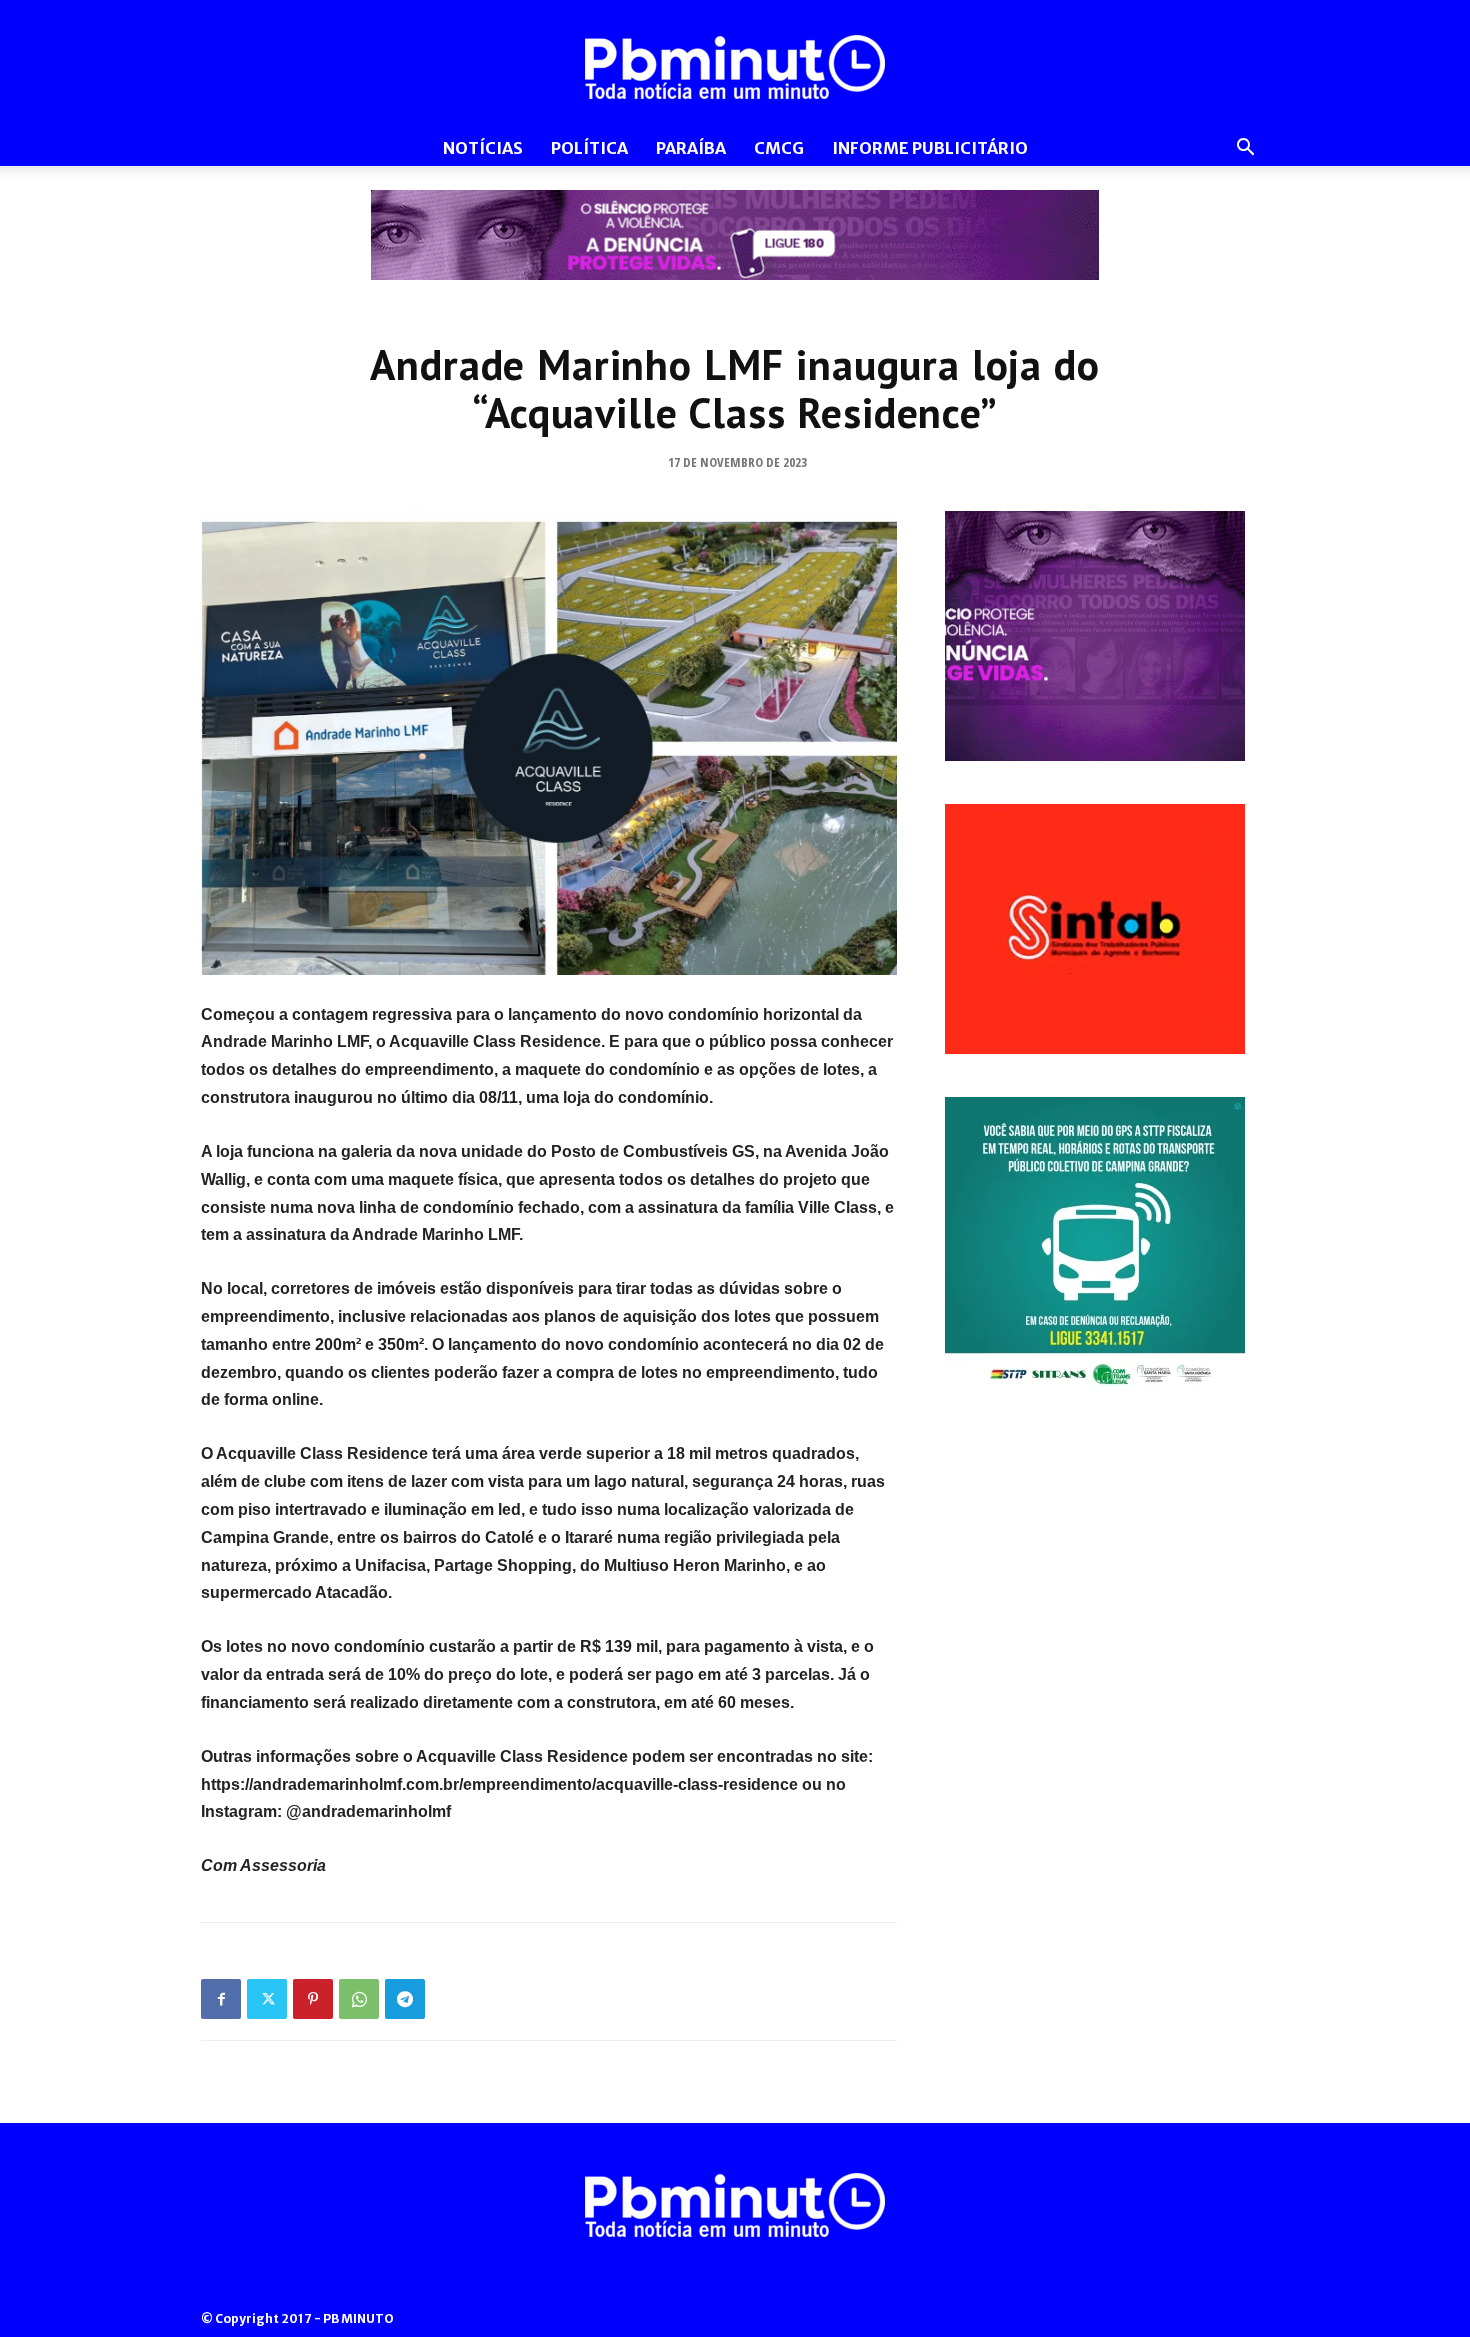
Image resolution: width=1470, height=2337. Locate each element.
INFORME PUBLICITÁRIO (930, 148)
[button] (1245, 149)
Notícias (483, 148)
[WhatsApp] (359, 1999)
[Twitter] (267, 1999)
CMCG (779, 148)
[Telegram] (405, 1999)
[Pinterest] (313, 1999)
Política (589, 148)
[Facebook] (221, 1999)
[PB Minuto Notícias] (735, 67)
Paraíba (691, 148)
